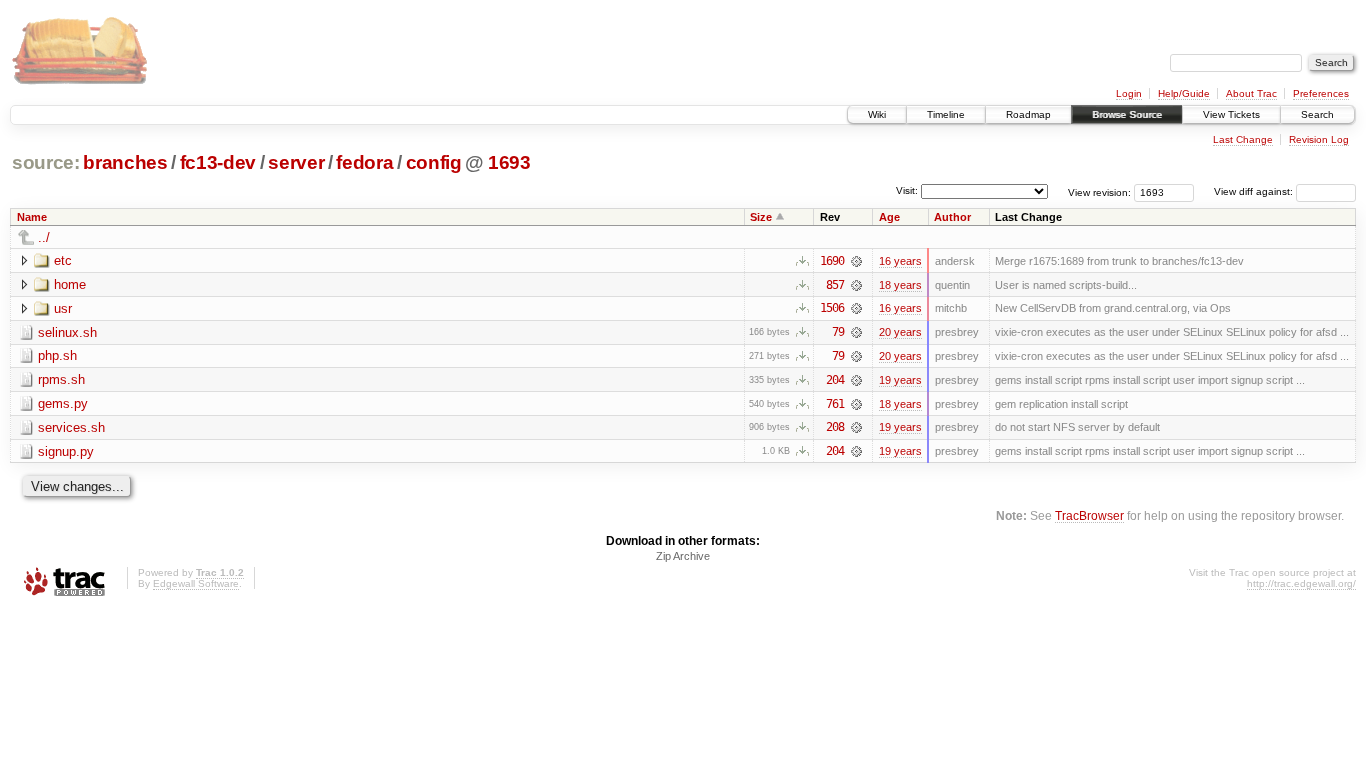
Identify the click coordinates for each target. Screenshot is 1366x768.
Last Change (1243, 139)
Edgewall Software (196, 583)
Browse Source (1127, 114)
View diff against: (1255, 191)
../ (44, 237)
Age (889, 217)
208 (835, 427)
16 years (900, 261)
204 (835, 380)
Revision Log (1319, 139)
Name (32, 217)
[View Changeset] (856, 261)
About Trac (1251, 93)
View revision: (1099, 191)
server (296, 162)
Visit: (907, 190)
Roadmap (1028, 114)
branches (125, 162)
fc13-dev (218, 162)
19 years (900, 380)
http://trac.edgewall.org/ (1301, 583)
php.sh (57, 355)
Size (761, 217)
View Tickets (1231, 114)
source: (46, 162)
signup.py (66, 451)
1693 (509, 162)
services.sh (71, 427)
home (70, 284)
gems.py (63, 403)
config (434, 162)
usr (63, 308)
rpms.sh (61, 379)
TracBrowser (1089, 515)
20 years (900, 332)
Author (952, 217)
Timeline (946, 114)
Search (1317, 114)
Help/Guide (1184, 93)
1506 (832, 308)
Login (1129, 93)
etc (63, 260)
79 (838, 332)
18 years (900, 285)
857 (835, 285)
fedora (364, 162)
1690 (832, 261)
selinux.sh (67, 332)
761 (835, 404)
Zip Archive (683, 556)
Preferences (1321, 93)
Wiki (877, 114)
